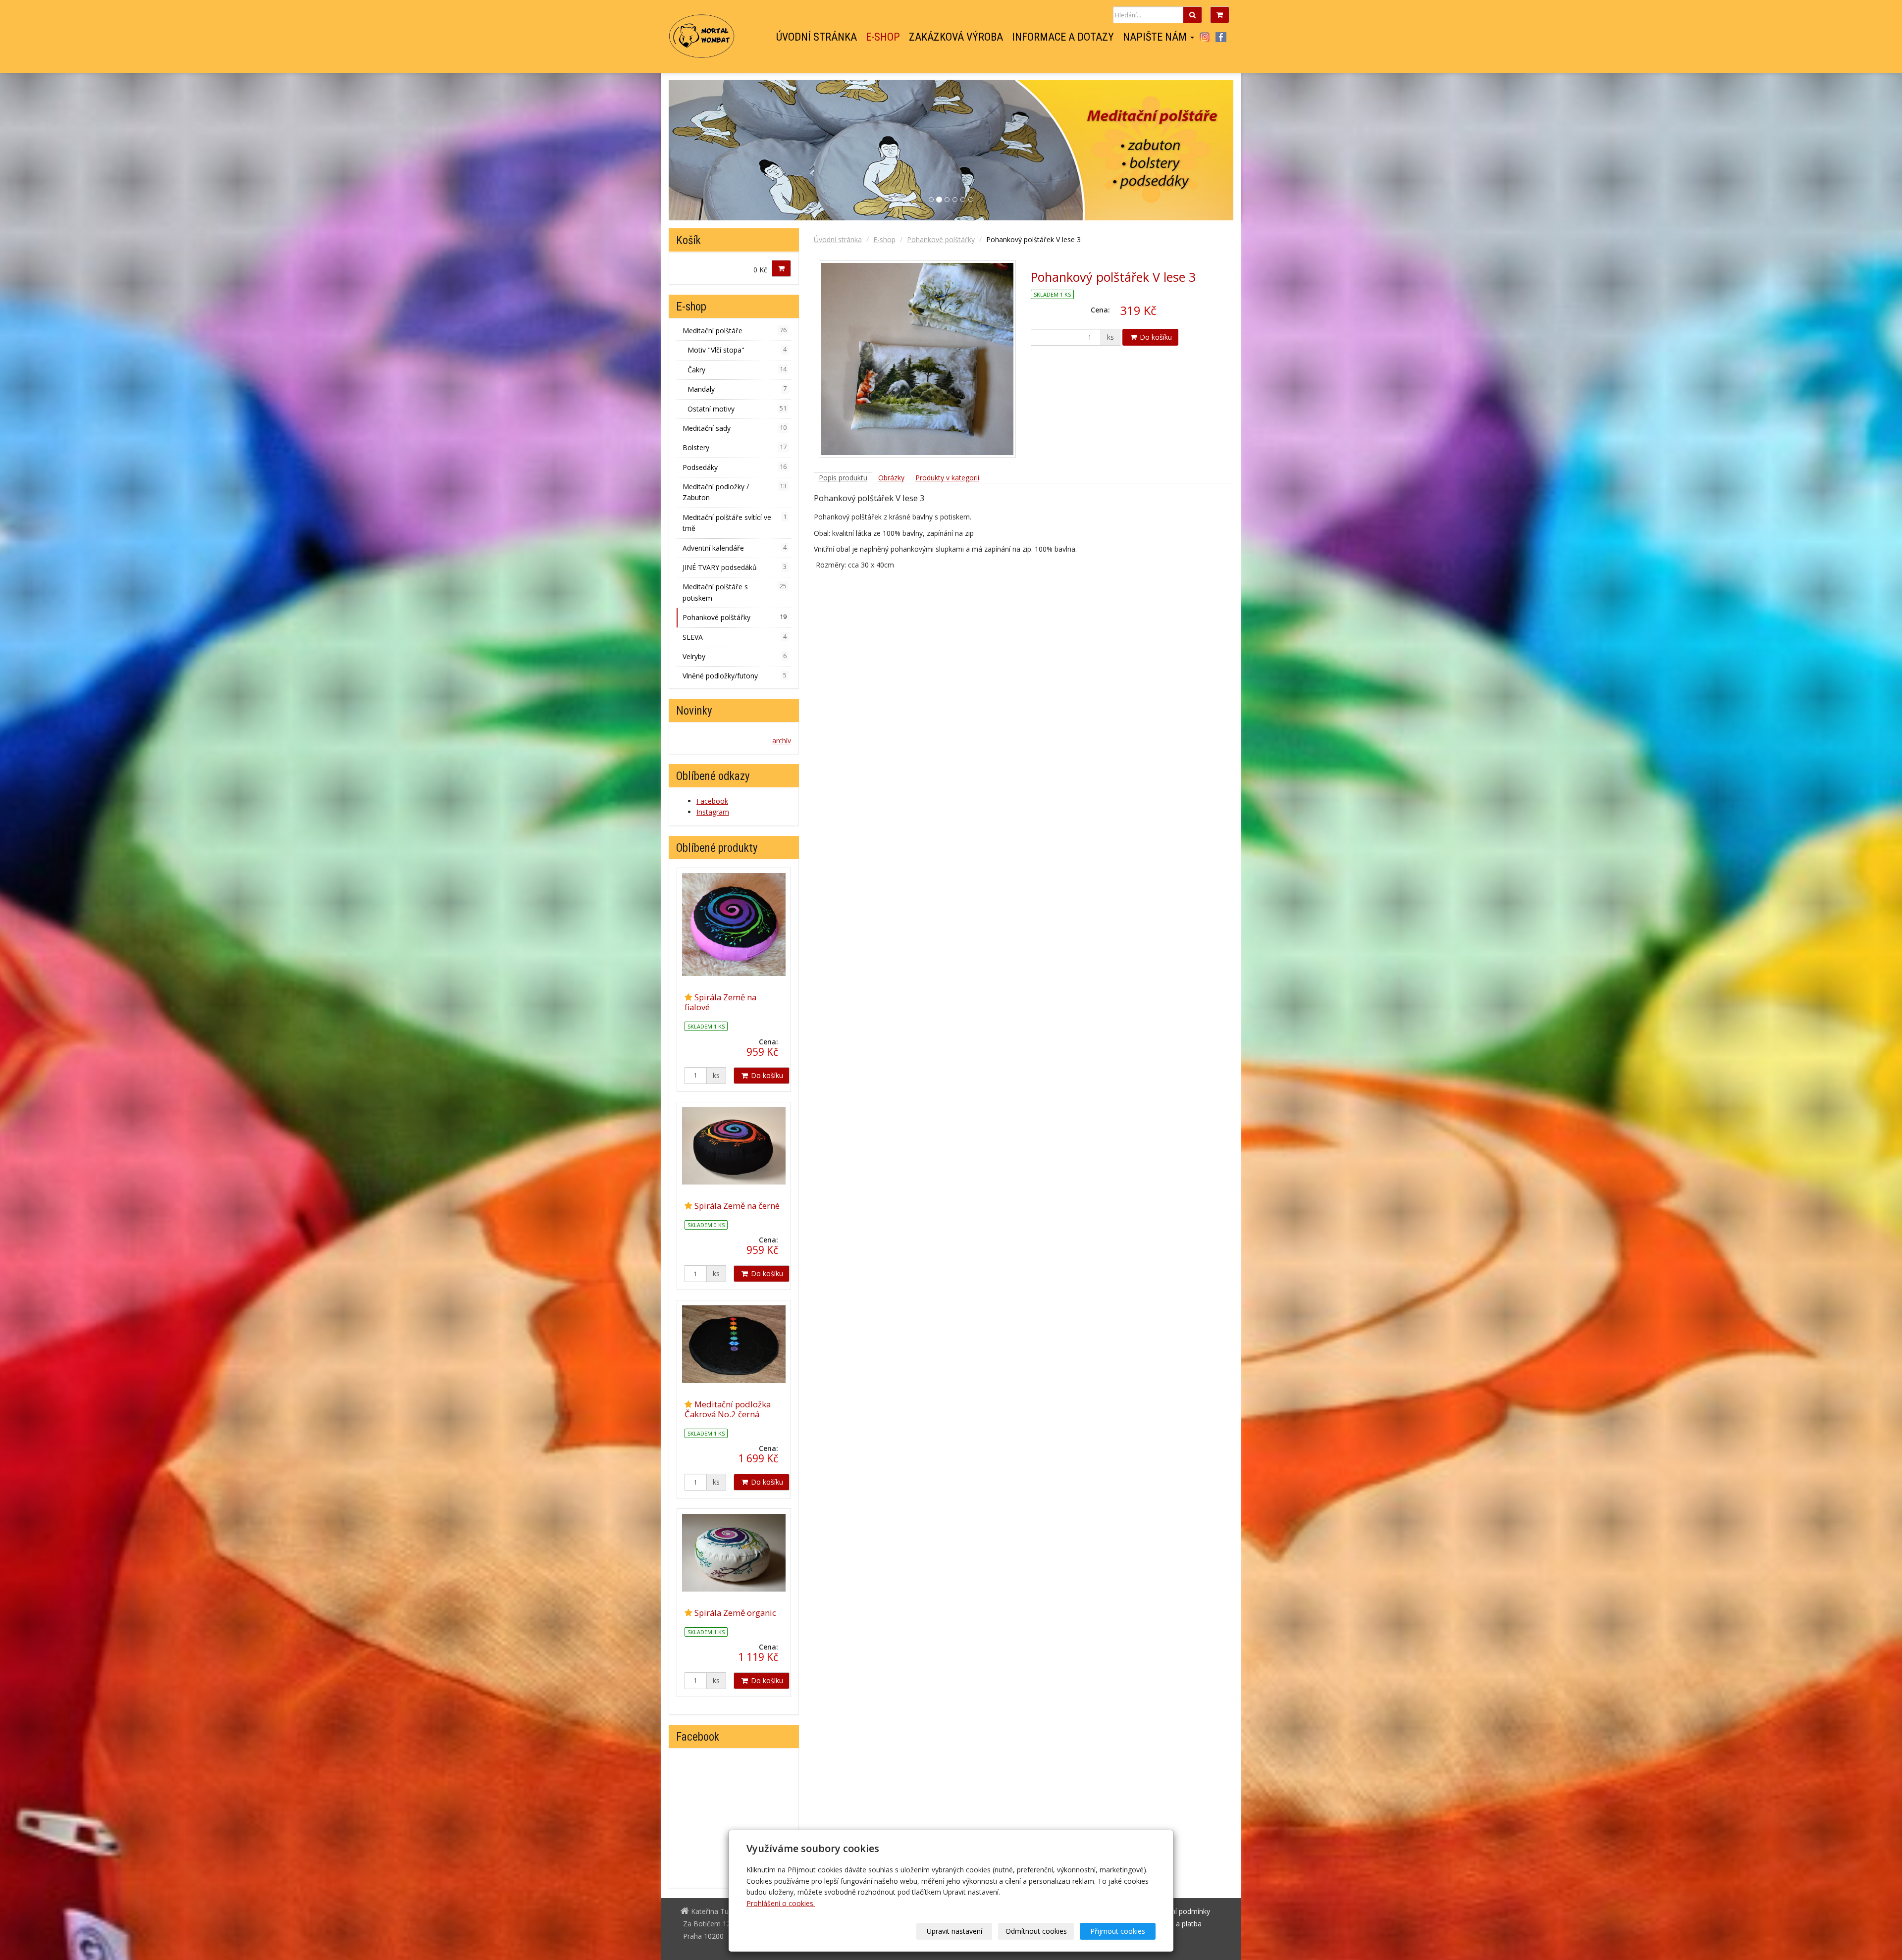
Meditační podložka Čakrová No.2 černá (728, 1409)
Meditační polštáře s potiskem (735, 592)
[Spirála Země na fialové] (734, 925)
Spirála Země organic (735, 1613)
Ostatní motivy (737, 409)
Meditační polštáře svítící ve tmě (735, 523)
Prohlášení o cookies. (781, 1903)
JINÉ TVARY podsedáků (735, 567)
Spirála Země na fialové (720, 1002)
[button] (1191, 150)
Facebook (1221, 37)
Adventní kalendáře (735, 548)
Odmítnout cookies (1036, 1931)
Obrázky (891, 478)
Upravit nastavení (954, 1931)
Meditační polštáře (735, 331)
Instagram (1204, 37)
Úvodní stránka (817, 37)
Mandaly (737, 389)
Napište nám (1156, 37)
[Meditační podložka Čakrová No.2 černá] (734, 1344)
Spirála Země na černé (737, 1206)
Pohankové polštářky (941, 239)
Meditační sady (735, 428)
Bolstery (735, 447)
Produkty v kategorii (947, 478)
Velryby (735, 656)
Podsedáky (735, 467)
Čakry (737, 370)
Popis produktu (843, 478)
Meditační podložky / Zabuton (735, 492)
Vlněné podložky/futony (735, 676)
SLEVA (735, 637)
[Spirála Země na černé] (734, 1146)
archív (782, 741)
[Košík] (1220, 15)
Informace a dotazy (1063, 37)
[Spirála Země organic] (734, 1552)
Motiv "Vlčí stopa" (737, 350)
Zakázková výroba (956, 37)
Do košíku (1155, 337)
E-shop (883, 37)
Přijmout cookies (1118, 1931)
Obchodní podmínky (1178, 1911)
